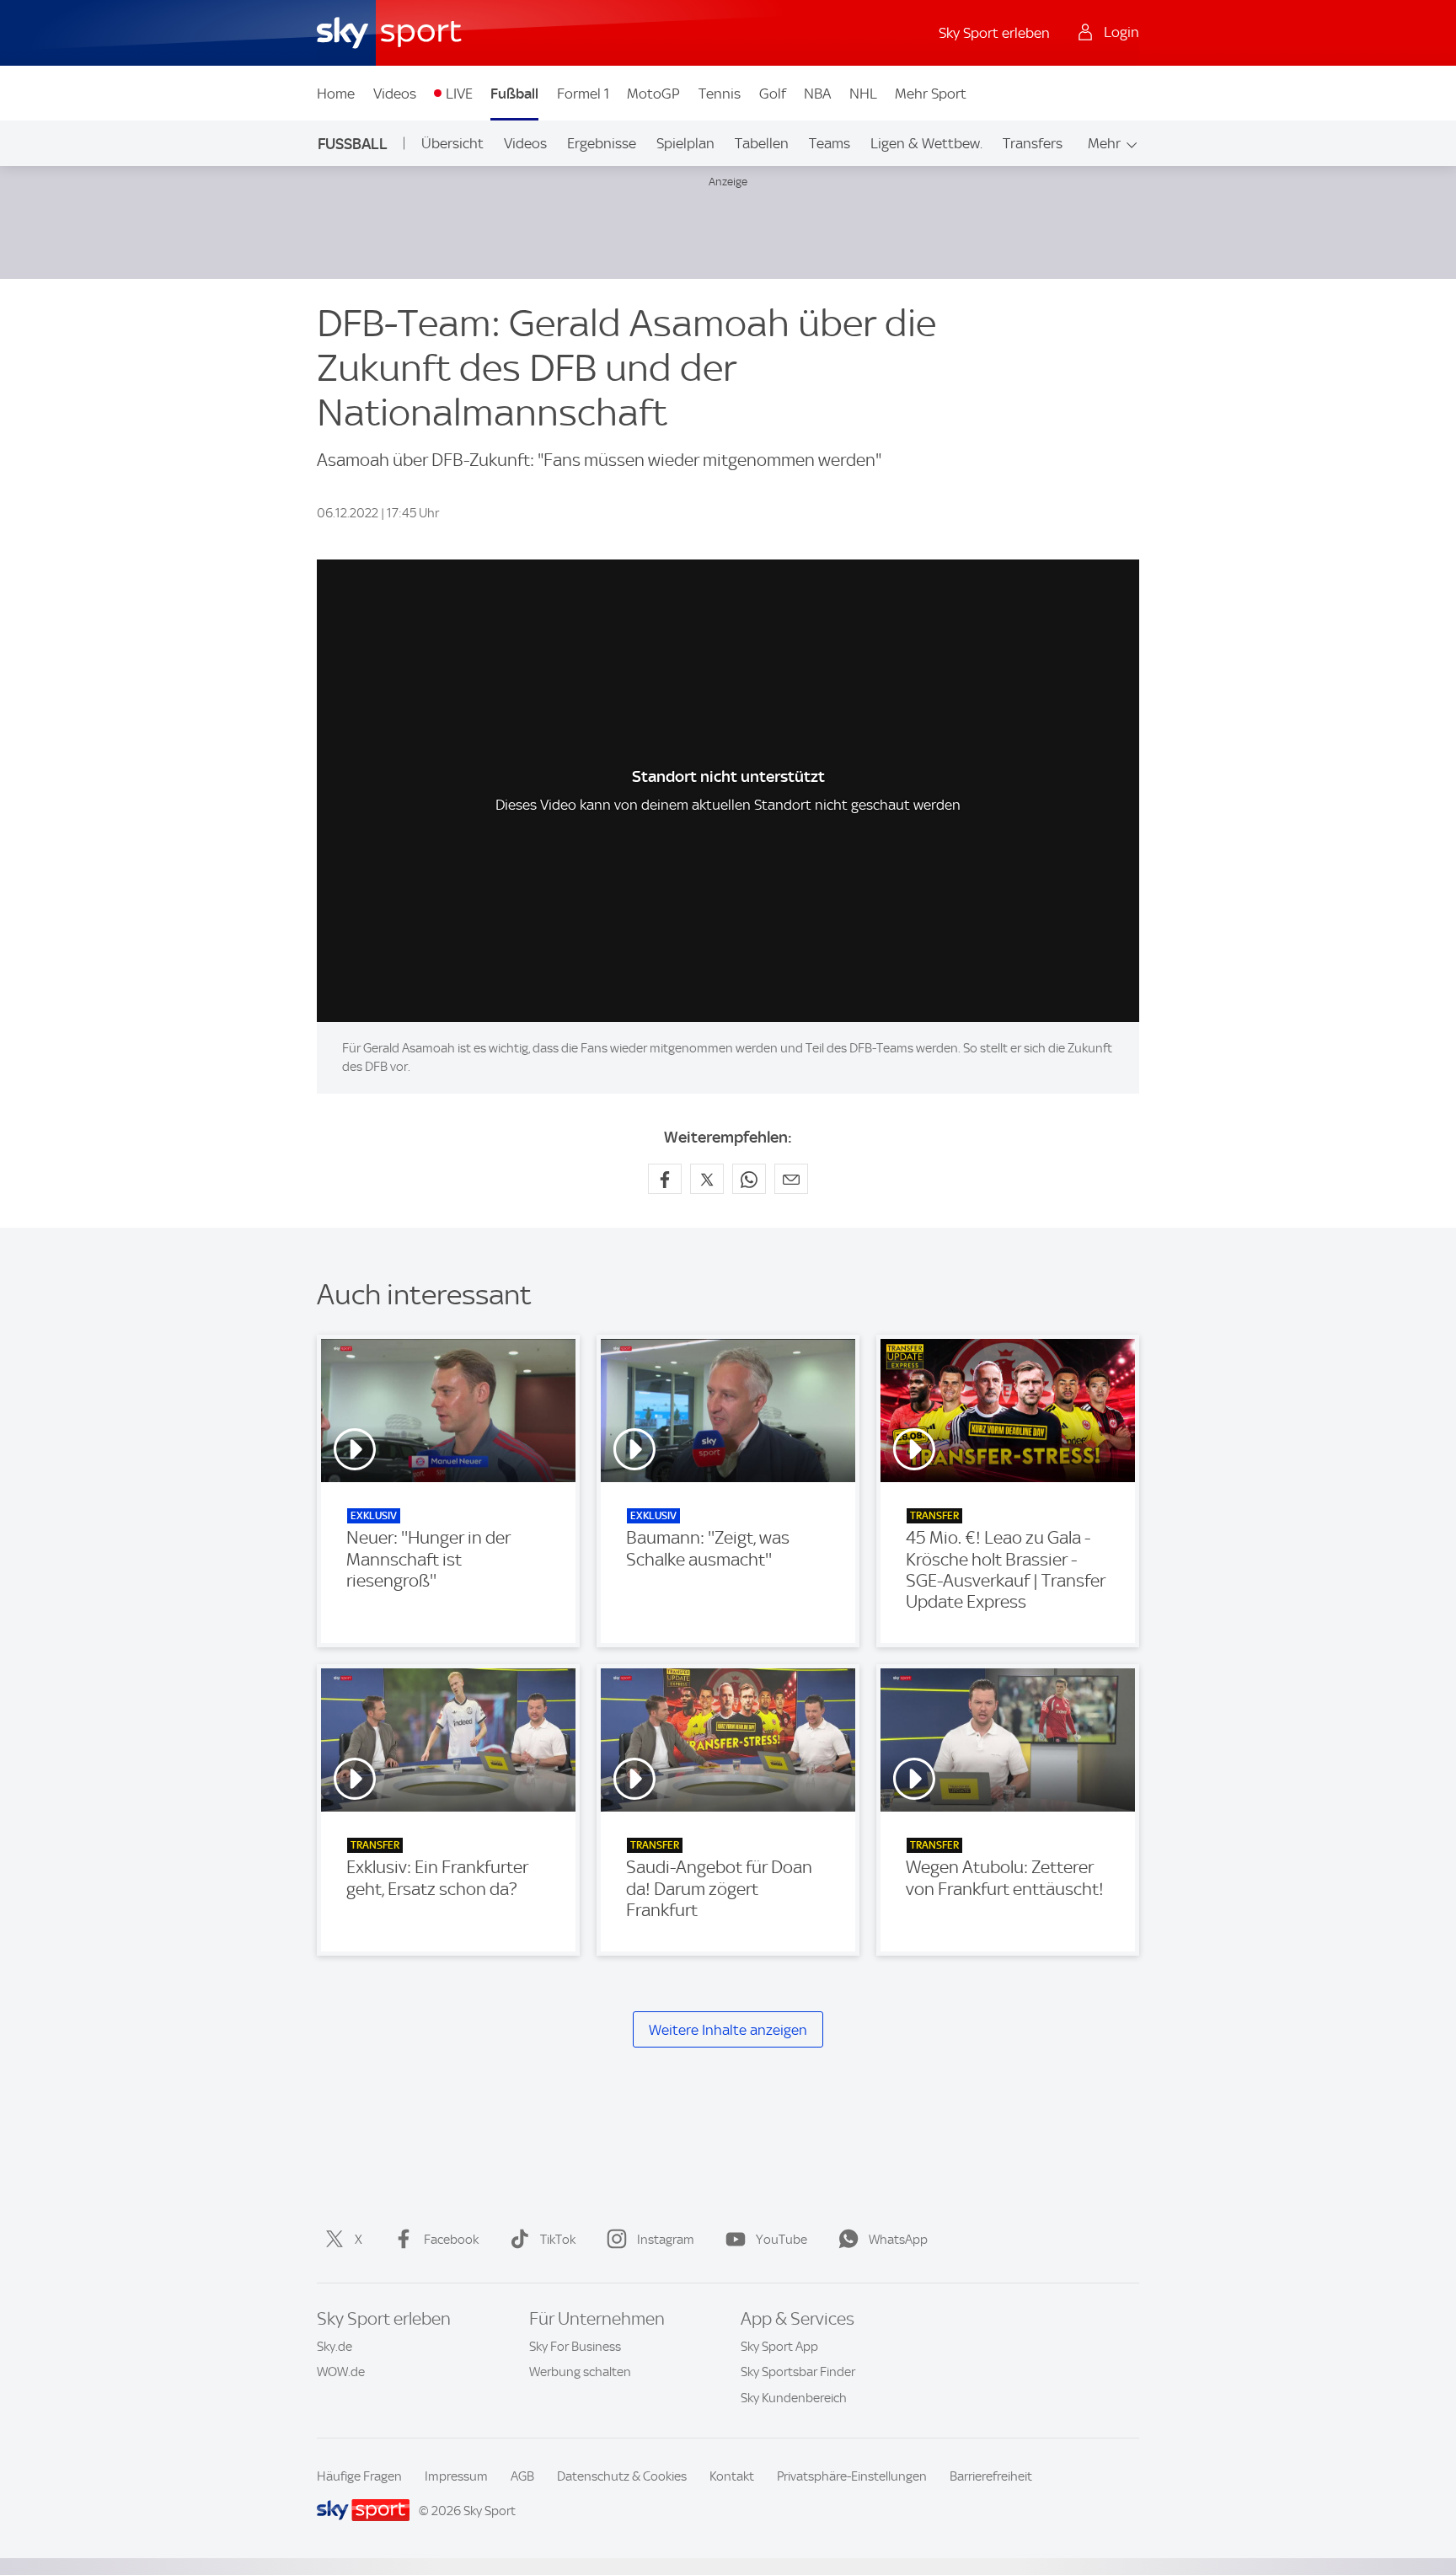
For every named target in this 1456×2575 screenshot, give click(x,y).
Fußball (514, 94)
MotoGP (653, 94)
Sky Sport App (779, 2347)
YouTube (782, 2240)
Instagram (666, 2240)
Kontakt (732, 2476)
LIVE (459, 94)
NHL (863, 94)
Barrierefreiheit (991, 2476)
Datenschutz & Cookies (622, 2476)
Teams (830, 143)
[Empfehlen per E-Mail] (791, 1179)
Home (336, 94)
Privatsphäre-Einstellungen (852, 2476)
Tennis (720, 94)
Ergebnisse (602, 143)
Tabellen (762, 143)
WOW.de (341, 2372)
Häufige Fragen (359, 2476)
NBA (817, 94)
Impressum (456, 2476)
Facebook (451, 2240)
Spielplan (685, 143)
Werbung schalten (580, 2372)
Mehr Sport (931, 94)
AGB (522, 2476)
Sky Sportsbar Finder (798, 2372)
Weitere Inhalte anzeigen (728, 2030)
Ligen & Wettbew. (926, 143)
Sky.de (335, 2347)
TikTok (558, 2240)
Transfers (1033, 143)
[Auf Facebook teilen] (665, 1179)
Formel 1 (583, 94)
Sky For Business (575, 2347)
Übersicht (452, 143)
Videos (395, 94)
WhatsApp (898, 2240)
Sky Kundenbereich (794, 2398)
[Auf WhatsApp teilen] (749, 1179)
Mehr (1104, 143)
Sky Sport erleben (994, 33)
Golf (773, 94)
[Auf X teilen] (707, 1179)
